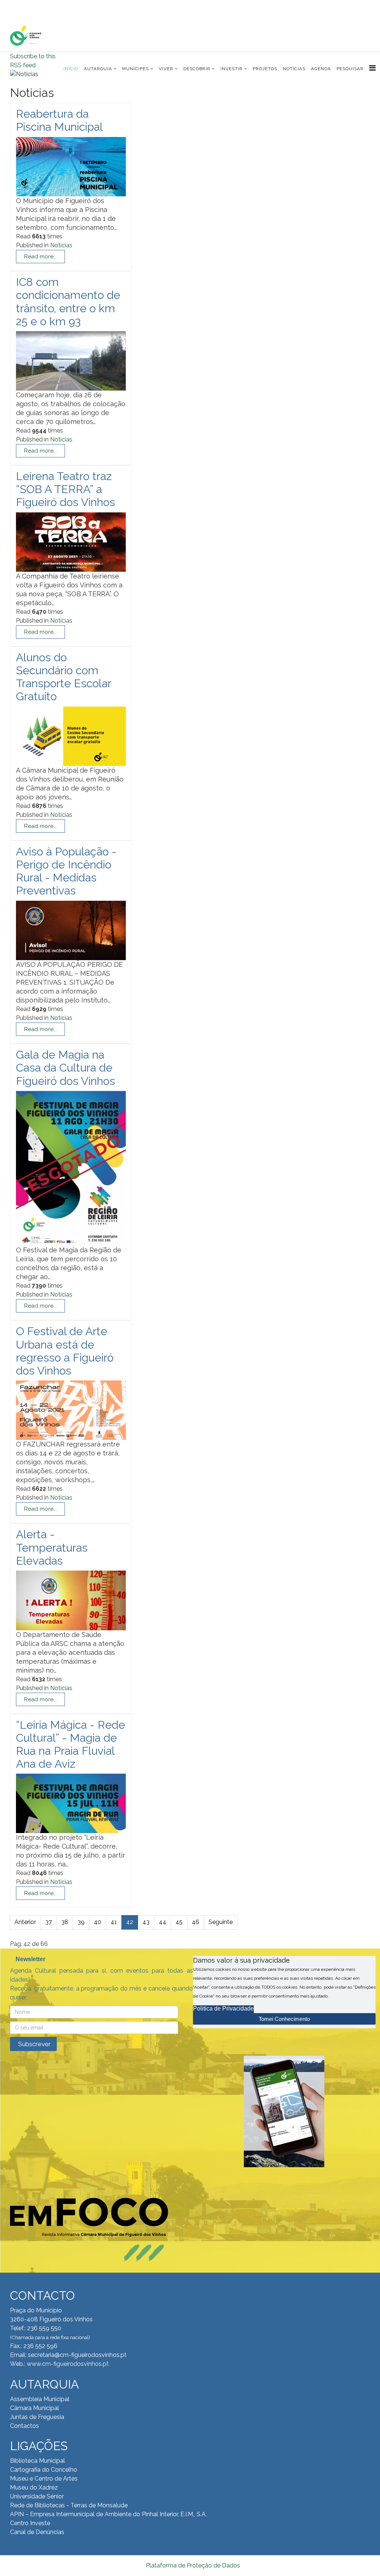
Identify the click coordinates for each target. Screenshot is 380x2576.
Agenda (321, 69)
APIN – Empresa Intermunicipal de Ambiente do (75, 2514)
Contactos (24, 2426)
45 (179, 1922)
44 (163, 1922)
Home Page (34, 7)
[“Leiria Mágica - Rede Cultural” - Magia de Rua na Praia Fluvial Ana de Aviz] (71, 1806)
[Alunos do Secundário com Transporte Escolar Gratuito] (71, 738)
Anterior (25, 1922)
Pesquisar (350, 69)
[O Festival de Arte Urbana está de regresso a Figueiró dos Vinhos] (71, 1412)
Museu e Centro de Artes (44, 2479)
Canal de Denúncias (37, 2532)
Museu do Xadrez (34, 2487)
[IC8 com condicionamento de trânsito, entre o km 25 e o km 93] (71, 363)
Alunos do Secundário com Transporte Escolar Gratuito (63, 677)
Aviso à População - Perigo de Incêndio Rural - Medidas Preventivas (66, 871)
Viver (166, 69)
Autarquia (98, 69)
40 (98, 1922)
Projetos (265, 69)
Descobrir (197, 69)
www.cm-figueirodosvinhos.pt (68, 2364)
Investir (232, 69)
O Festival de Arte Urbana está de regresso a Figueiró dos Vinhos (65, 1351)
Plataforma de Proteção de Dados (193, 2565)
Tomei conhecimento (284, 2019)
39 (81, 1922)
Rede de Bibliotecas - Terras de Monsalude (69, 2505)
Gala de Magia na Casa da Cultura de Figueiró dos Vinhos (65, 1068)
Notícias (294, 69)
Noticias (61, 245)
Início (71, 69)
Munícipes (135, 69)
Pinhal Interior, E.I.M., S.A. (174, 2514)
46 (196, 1922)
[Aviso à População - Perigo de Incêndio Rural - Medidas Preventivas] (71, 933)
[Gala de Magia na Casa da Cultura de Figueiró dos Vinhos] (71, 1171)
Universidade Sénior (37, 2496)
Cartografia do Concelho (44, 2470)
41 (114, 1922)
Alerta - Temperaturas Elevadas (52, 1547)
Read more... (40, 257)
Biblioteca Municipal (37, 2461)
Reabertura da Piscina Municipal (59, 120)
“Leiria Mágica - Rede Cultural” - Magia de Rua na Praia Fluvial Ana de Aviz (71, 1744)
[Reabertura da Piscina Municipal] (71, 169)
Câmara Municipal (35, 2408)
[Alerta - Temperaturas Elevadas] (71, 1602)
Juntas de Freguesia (37, 2417)
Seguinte (221, 1922)
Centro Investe (30, 2523)
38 (65, 1922)
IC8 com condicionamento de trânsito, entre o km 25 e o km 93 (68, 302)
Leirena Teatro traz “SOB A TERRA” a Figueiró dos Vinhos (65, 489)
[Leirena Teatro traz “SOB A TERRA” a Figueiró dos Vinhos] (71, 544)
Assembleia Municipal (40, 2399)
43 (146, 1922)
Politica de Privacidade (223, 2008)
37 (49, 1922)
